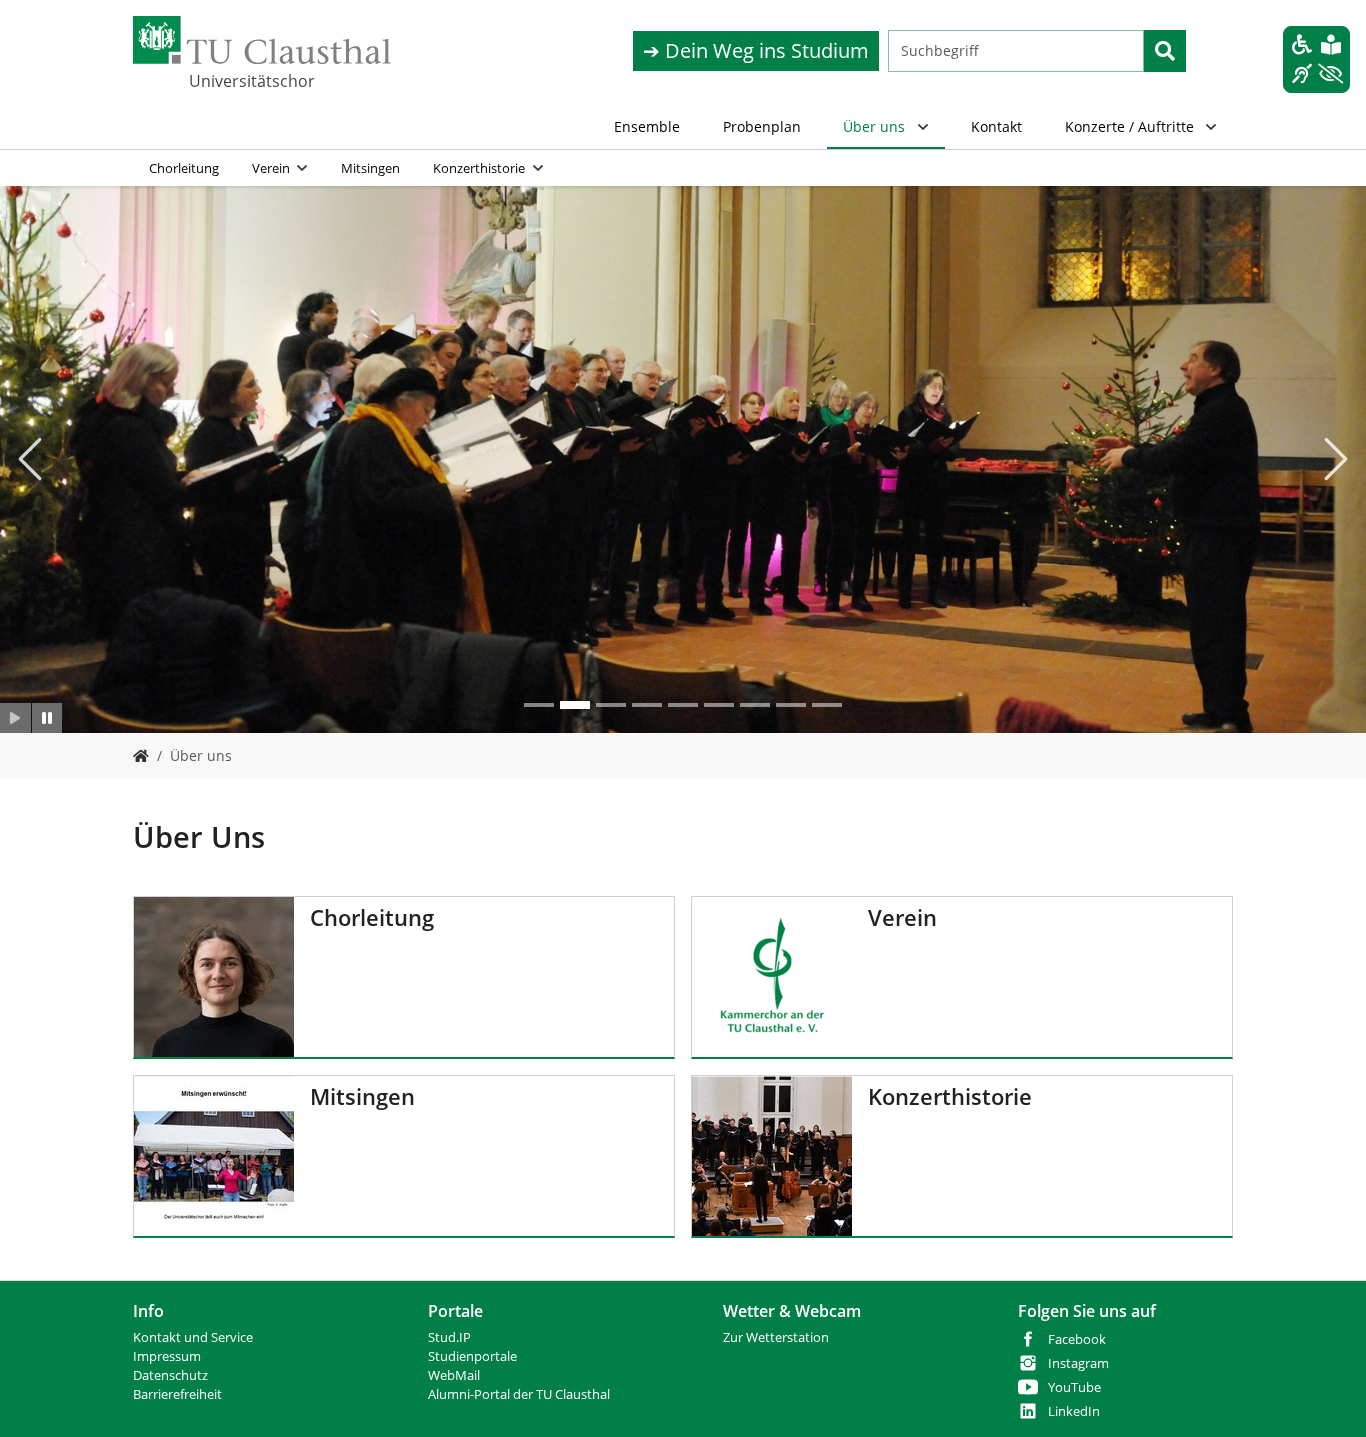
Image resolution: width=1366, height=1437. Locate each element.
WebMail (454, 1375)
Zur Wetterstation (776, 1337)
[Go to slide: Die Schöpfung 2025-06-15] (611, 705)
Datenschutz (170, 1375)
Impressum (167, 1356)
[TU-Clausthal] (262, 40)
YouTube (1074, 1387)
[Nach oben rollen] (1325, 1396)
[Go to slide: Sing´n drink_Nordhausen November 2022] (791, 705)
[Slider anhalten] (47, 718)
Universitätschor (252, 81)
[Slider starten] (15, 718)
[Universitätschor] (141, 755)
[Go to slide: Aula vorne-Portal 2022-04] (827, 705)
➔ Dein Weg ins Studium (756, 50)
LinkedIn (1074, 1411)
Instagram (1078, 1363)
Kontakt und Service (193, 1337)
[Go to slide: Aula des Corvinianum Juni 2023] (719, 705)
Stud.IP (449, 1337)
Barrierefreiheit (177, 1394)
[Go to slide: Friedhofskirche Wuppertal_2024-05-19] (683, 705)
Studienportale (472, 1356)
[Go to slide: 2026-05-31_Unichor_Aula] (539, 705)
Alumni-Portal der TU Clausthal (519, 1394)
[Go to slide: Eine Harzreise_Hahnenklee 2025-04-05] (647, 705)
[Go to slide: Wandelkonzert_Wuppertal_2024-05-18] (755, 705)
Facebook (1077, 1339)
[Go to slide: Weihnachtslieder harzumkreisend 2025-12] (575, 705)
